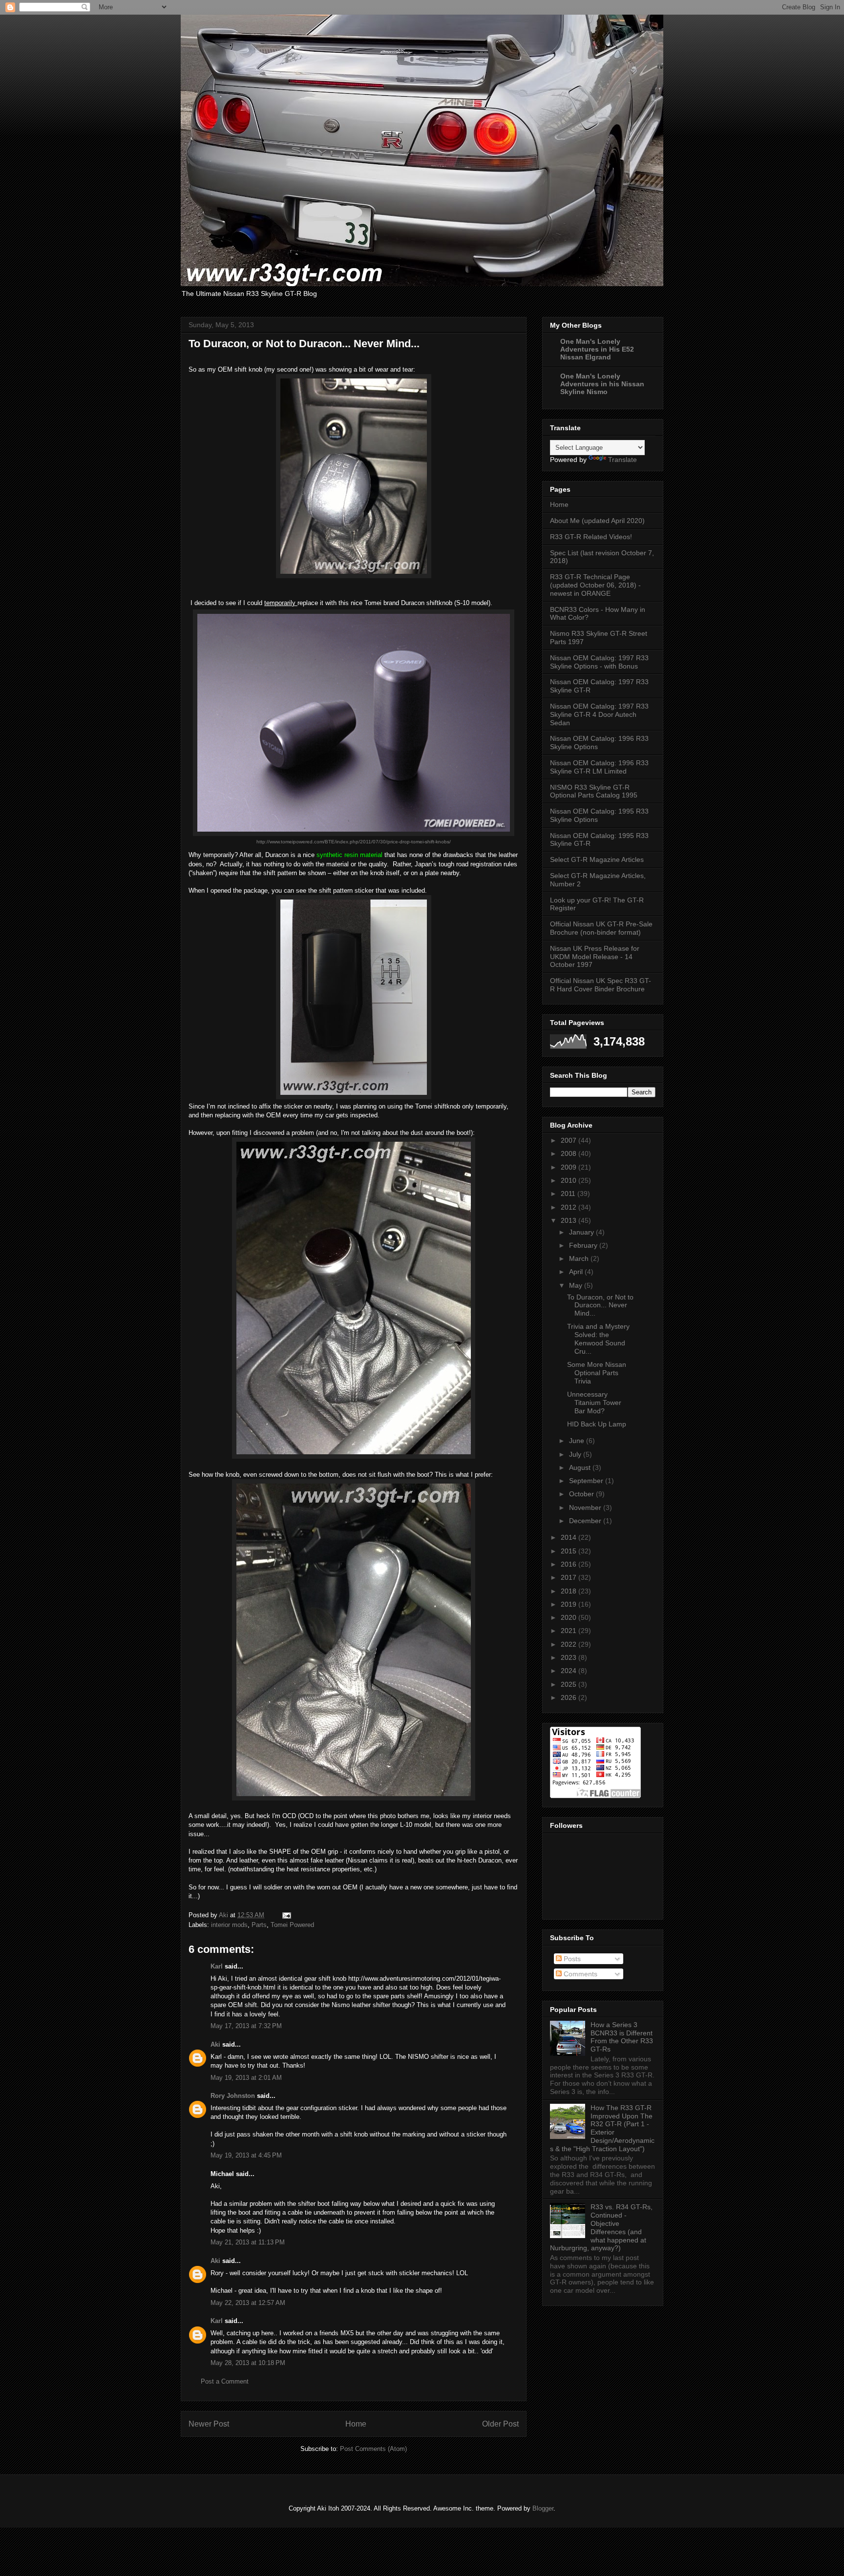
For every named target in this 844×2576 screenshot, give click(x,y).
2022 (570, 1644)
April (577, 1272)
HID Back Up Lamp (597, 1424)
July (576, 1454)
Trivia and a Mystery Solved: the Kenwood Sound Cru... (598, 1339)
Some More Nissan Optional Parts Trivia (597, 1373)
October (582, 1494)
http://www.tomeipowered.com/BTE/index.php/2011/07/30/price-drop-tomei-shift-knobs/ (354, 842)
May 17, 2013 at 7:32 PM (246, 2026)
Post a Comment (225, 2381)
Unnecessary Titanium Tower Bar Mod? (594, 1403)
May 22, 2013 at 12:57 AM (248, 2303)
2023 (570, 1657)
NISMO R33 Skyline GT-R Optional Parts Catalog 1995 (594, 791)
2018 (570, 1591)
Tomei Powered (292, 1925)
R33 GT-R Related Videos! (591, 537)
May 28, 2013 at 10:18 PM (248, 2363)
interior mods (229, 1925)
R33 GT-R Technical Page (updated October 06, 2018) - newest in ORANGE (595, 585)
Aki (215, 2044)
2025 (570, 1684)
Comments (580, 1974)
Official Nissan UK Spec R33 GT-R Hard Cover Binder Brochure (601, 985)
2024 (570, 1671)
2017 (570, 1577)
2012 (570, 1207)
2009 (570, 1167)
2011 (569, 1194)
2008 (570, 1153)
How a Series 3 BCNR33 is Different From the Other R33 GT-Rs (622, 2037)
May (577, 1285)
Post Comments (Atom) (373, 2449)
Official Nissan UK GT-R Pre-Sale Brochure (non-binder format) (601, 928)
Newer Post (209, 2424)
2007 (570, 1140)
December (586, 1521)
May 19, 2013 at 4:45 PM (246, 2155)
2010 (570, 1180)
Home (356, 2424)
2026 (570, 1697)
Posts (571, 1959)
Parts (259, 1925)
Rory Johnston (233, 2096)
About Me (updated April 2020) (597, 521)
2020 (570, 1617)
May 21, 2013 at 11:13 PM (248, 2242)
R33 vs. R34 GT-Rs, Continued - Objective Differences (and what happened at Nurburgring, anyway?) (601, 2227)
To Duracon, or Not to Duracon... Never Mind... (600, 1305)
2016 (570, 1564)
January (582, 1232)
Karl (217, 1966)
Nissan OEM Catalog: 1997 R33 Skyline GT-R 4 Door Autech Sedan (599, 714)
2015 (570, 1551)
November (586, 1508)
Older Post (500, 2424)
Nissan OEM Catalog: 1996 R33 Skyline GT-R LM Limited (599, 767)
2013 (570, 1220)
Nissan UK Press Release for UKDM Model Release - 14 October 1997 (595, 957)
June (578, 1441)
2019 (570, 1604)
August (581, 1467)
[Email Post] (286, 1915)
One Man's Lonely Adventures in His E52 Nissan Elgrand (597, 349)
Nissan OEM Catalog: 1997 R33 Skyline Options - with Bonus (599, 662)
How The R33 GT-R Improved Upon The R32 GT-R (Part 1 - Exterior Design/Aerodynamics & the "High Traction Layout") (602, 2128)
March (580, 1258)
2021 (570, 1631)
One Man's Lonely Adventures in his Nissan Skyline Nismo (602, 384)
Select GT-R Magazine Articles (597, 859)
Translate (622, 460)
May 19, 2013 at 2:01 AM (246, 2078)
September (587, 1481)
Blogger (543, 2508)
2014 (570, 1537)
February (584, 1245)
